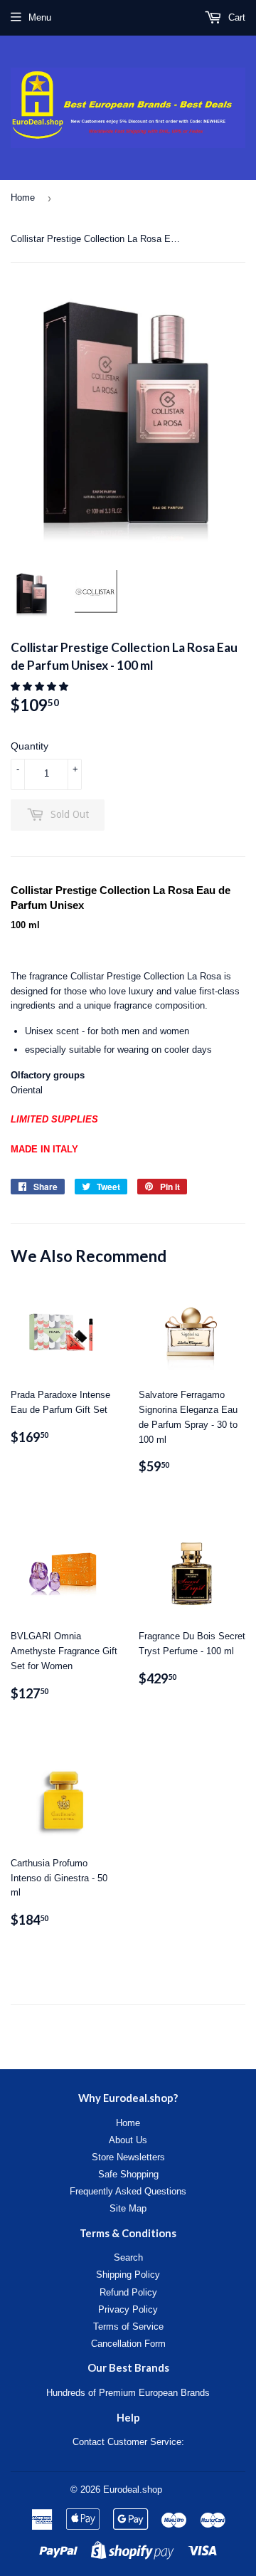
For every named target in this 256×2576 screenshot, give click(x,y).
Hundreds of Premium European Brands (128, 2393)
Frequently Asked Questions (128, 2191)
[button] (41, 687)
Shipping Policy (128, 2275)
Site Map (128, 2208)
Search (128, 2257)
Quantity (30, 746)
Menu (40, 17)
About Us (128, 2140)
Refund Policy (128, 2292)
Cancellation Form (128, 2344)
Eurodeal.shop (133, 2490)
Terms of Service (128, 2327)
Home (23, 198)
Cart (235, 17)
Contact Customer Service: (128, 2442)
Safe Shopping (128, 2174)
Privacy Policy (128, 2309)
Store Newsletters (128, 2157)
